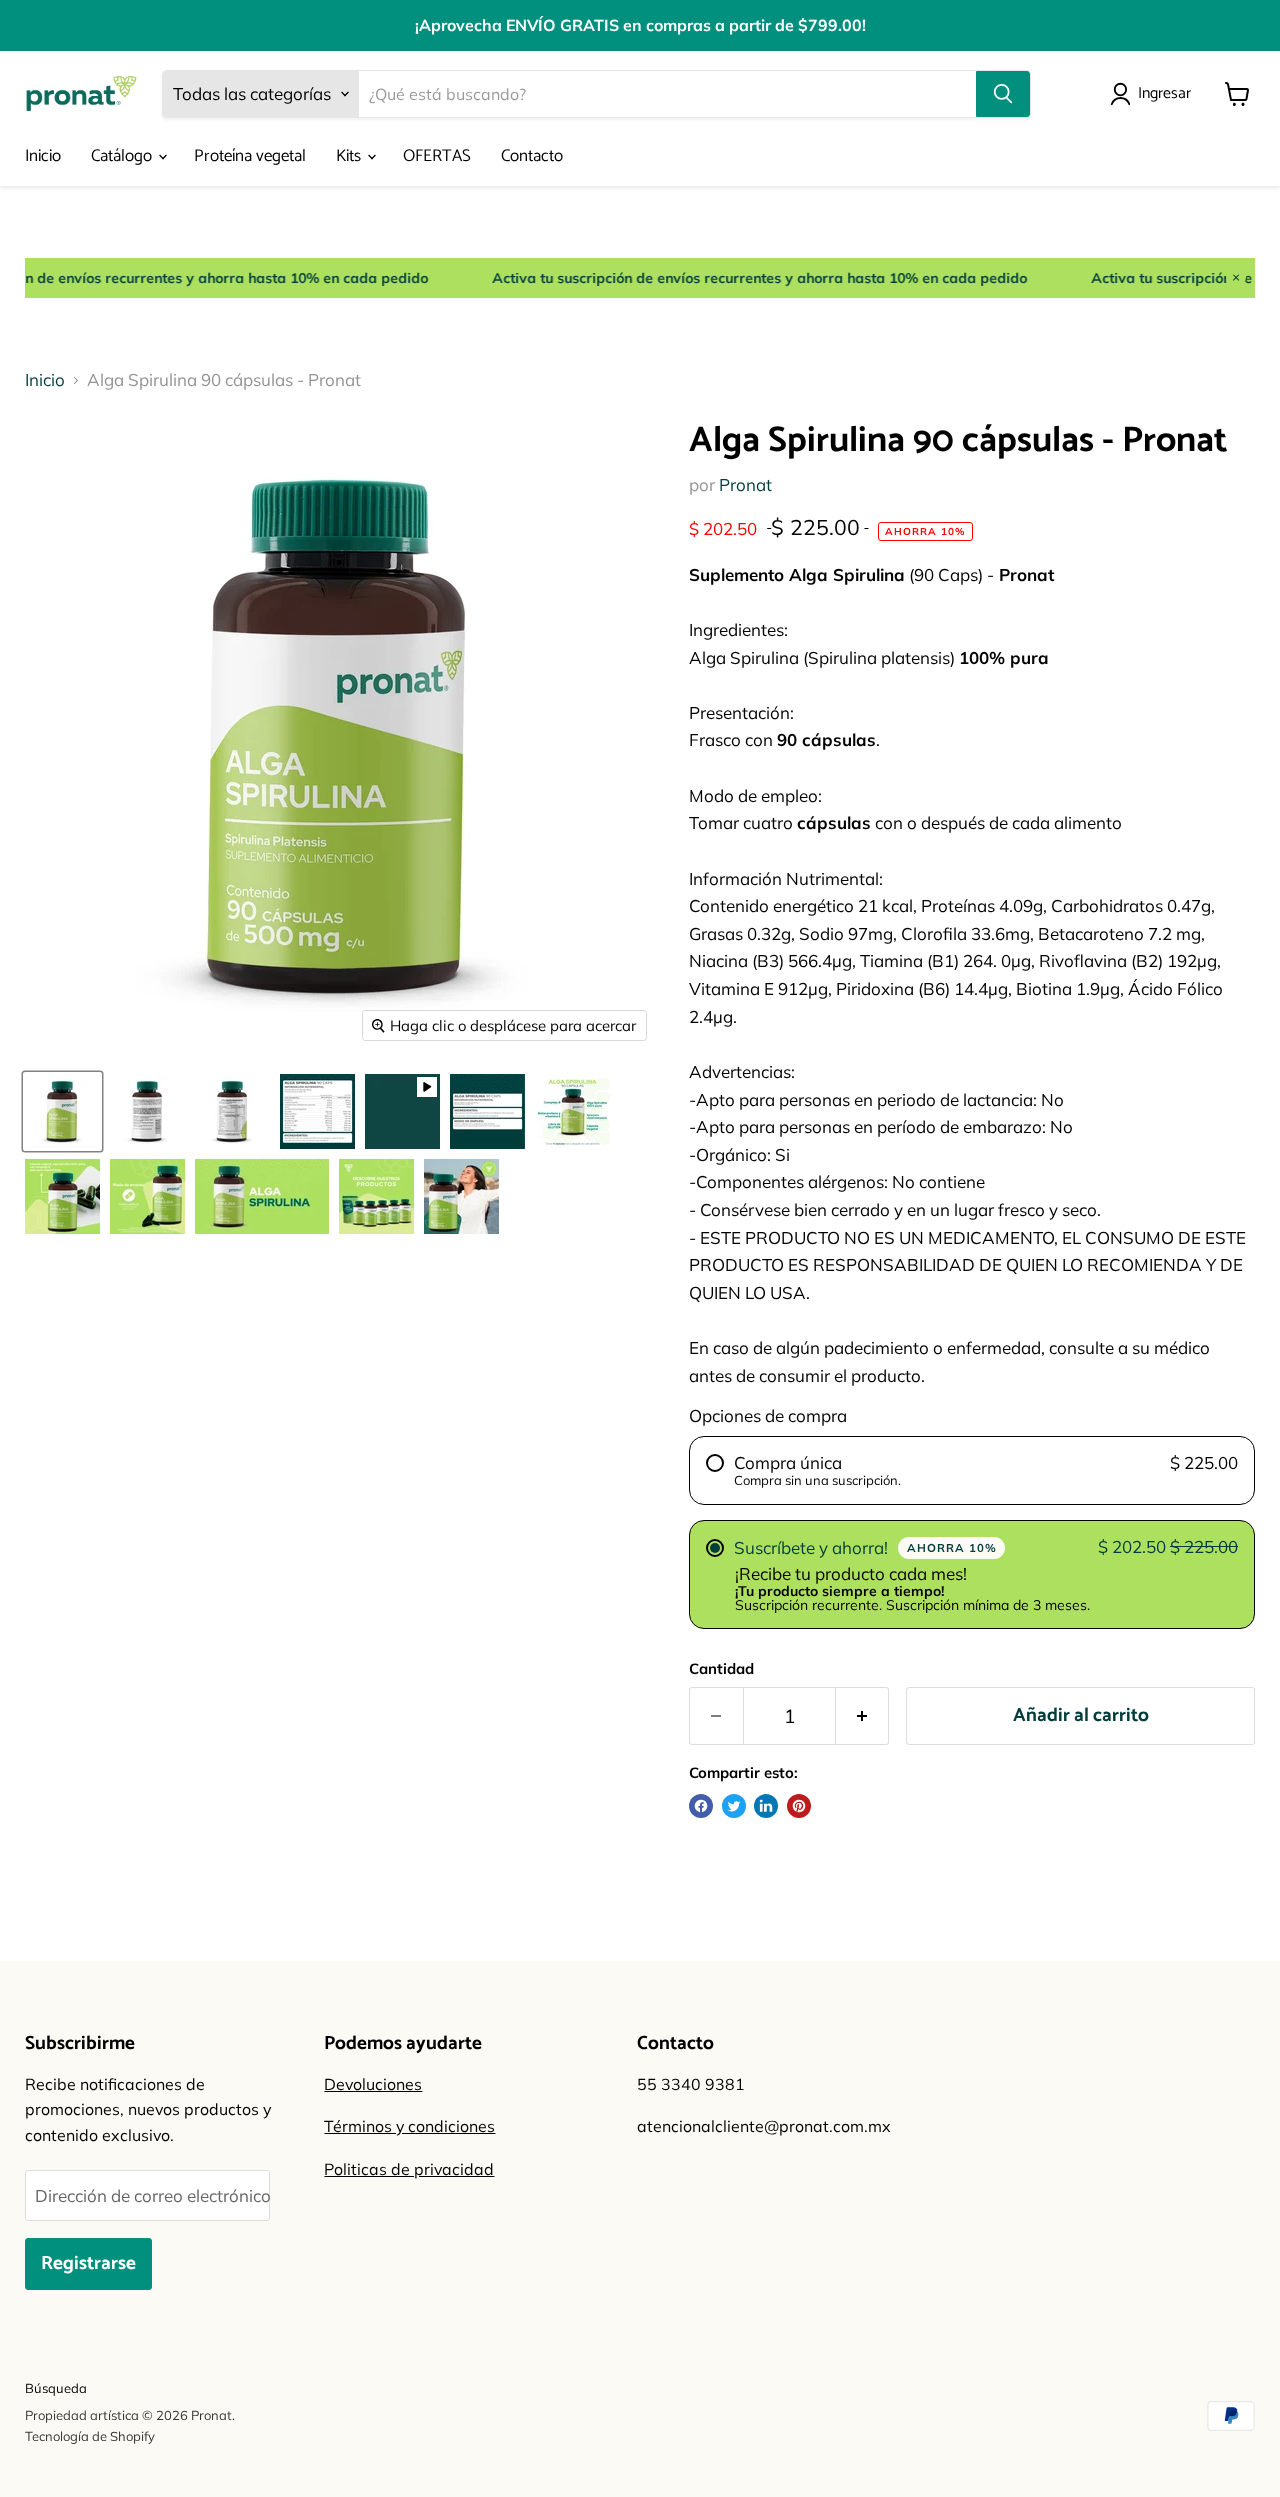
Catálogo (123, 156)
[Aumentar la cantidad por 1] (863, 1716)
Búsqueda (56, 2388)
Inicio (43, 156)
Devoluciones (373, 2084)
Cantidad (721, 1668)
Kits (350, 156)
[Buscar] (1003, 94)
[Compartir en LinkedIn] (766, 1806)
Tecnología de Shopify (90, 2436)
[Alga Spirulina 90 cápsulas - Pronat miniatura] (62, 1111)
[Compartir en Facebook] (701, 1806)
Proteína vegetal (250, 156)
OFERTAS (437, 156)
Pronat (745, 484)
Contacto (532, 156)
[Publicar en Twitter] (734, 1806)
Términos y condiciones (409, 2126)
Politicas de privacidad (409, 2169)
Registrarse (88, 2263)
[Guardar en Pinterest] (799, 1806)
